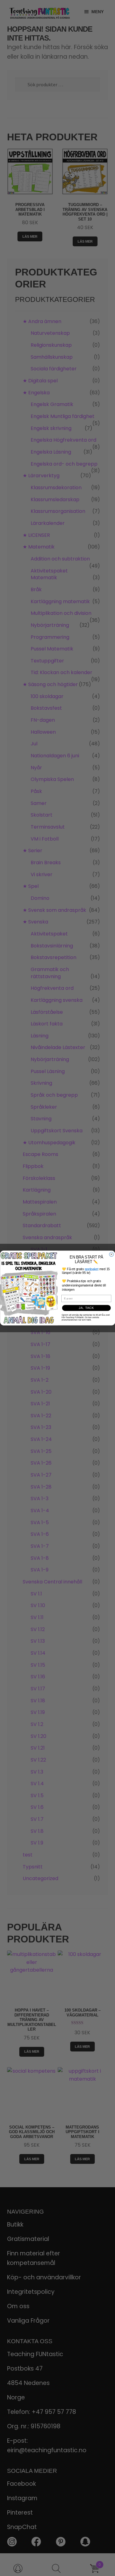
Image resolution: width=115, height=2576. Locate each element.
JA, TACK (86, 1308)
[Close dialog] (111, 1254)
